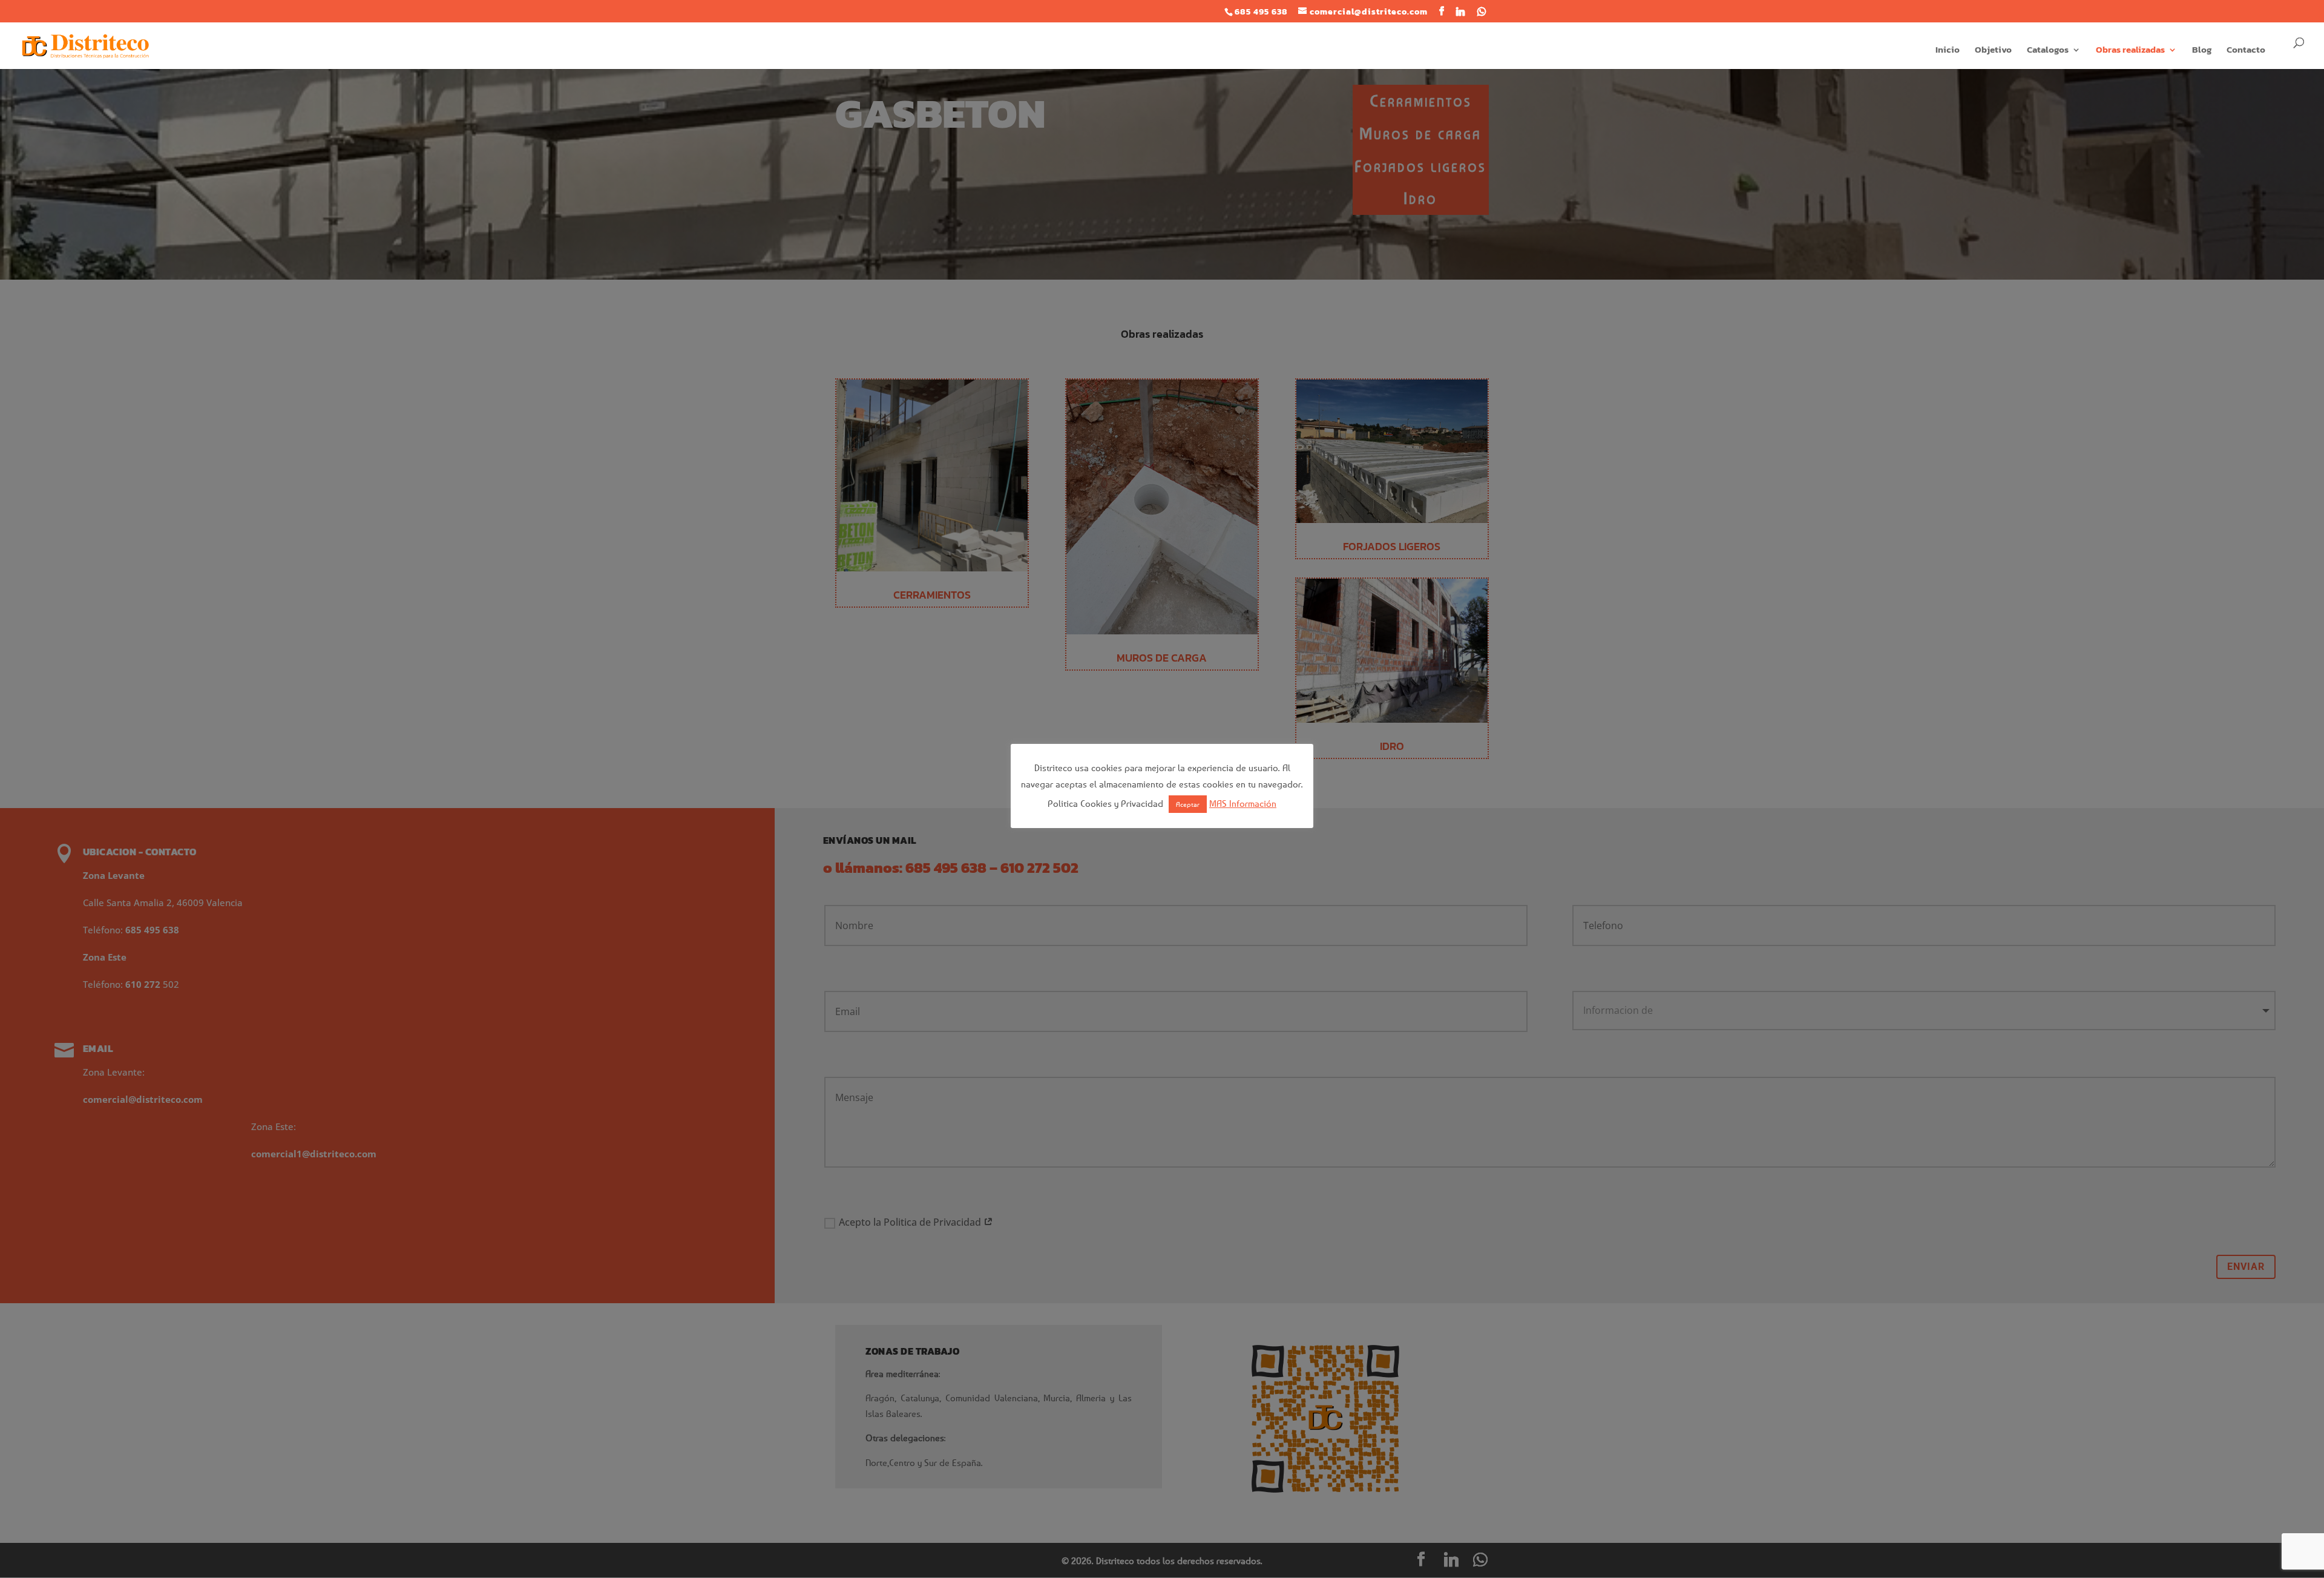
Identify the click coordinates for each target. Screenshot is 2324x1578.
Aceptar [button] (1188, 804)
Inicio (1948, 51)
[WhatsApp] (1482, 12)
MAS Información (1243, 803)
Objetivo (1993, 51)
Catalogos (2048, 51)
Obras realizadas (2130, 51)
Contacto (2246, 51)
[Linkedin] (1461, 12)
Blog (2202, 51)
